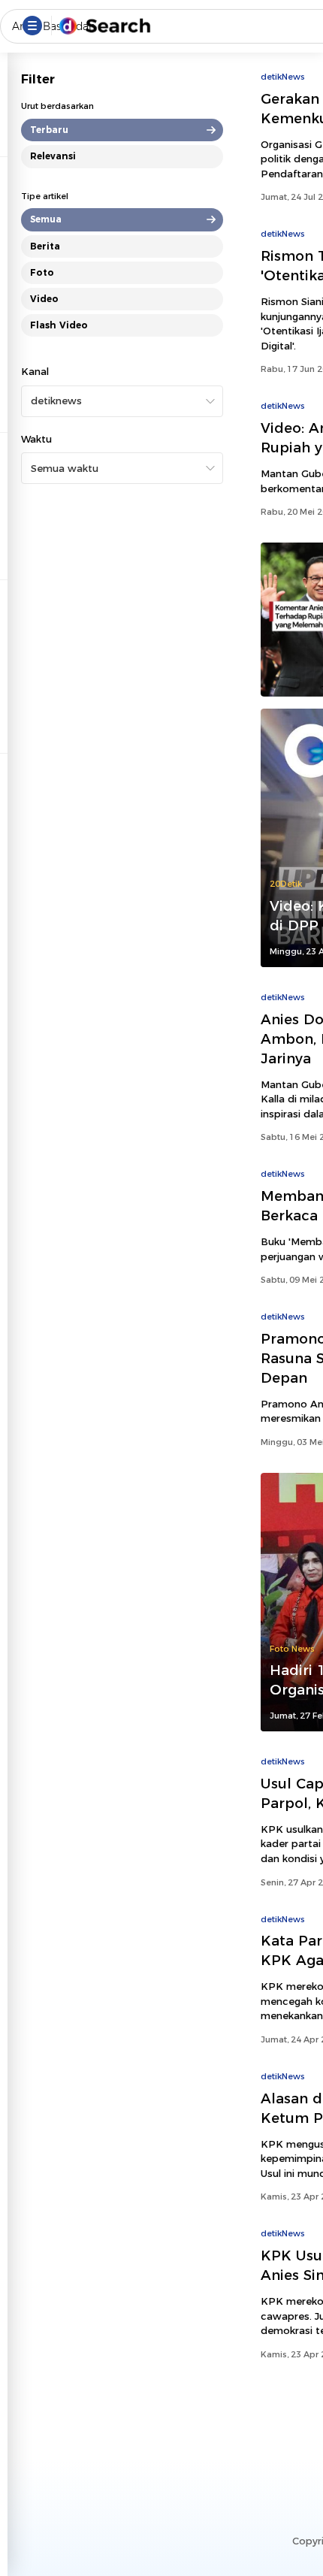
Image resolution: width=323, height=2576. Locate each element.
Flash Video (59, 325)
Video (44, 299)
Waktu (36, 439)
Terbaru (49, 130)
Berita (45, 246)
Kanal (35, 371)
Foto (42, 272)
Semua (46, 219)
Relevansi (53, 156)
